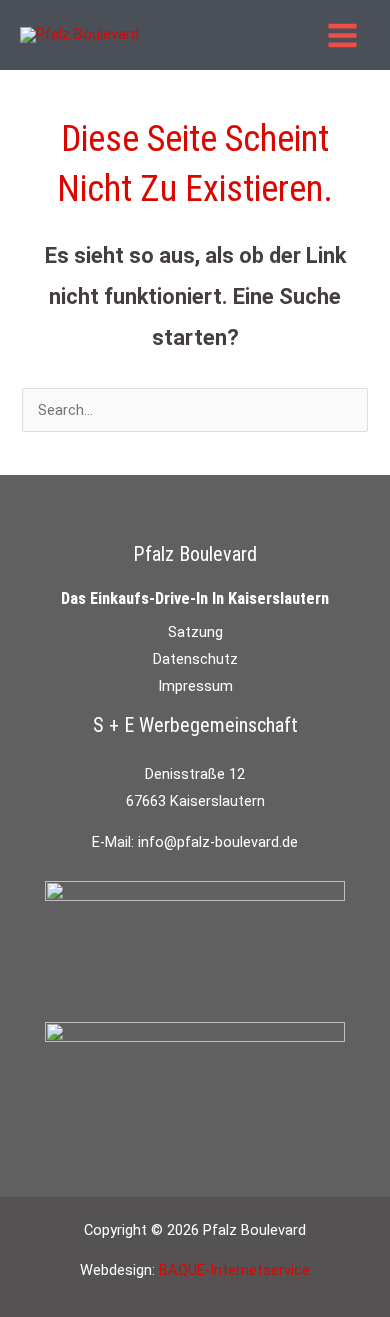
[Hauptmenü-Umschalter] (342, 35)
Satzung (195, 632)
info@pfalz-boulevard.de (218, 842)
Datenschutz (195, 659)
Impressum (195, 686)
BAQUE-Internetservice (234, 1270)
